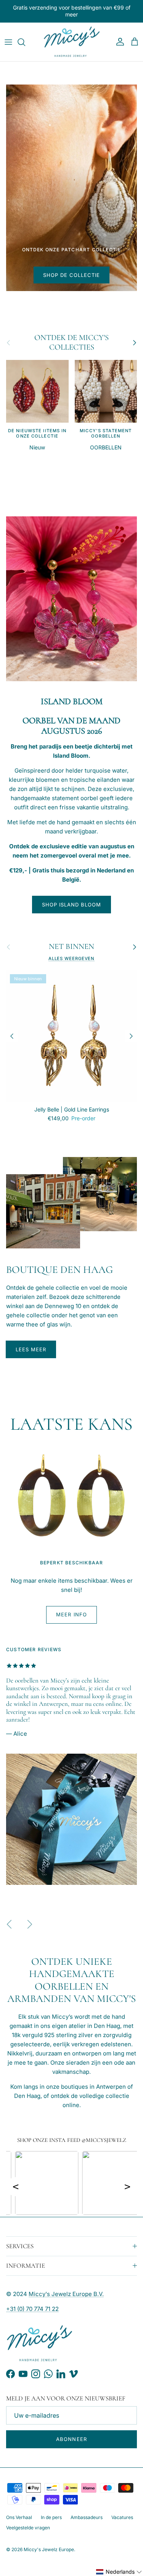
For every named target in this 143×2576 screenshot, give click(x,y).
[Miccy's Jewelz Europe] (72, 42)
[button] (119, 2572)
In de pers (51, 2517)
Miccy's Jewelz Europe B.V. (66, 2294)
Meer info (71, 1614)
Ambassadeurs (87, 2517)
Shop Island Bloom (72, 905)
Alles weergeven (72, 958)
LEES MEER (31, 1349)
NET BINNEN (71, 947)
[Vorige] (12, 1036)
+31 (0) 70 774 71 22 (32, 2309)
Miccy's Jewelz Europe (49, 2549)
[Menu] (8, 42)
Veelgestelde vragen (28, 2528)
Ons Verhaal (19, 2517)
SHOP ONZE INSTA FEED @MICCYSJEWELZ (72, 2140)
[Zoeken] (25, 42)
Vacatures (122, 2517)
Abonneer (71, 2439)
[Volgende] (131, 1036)
